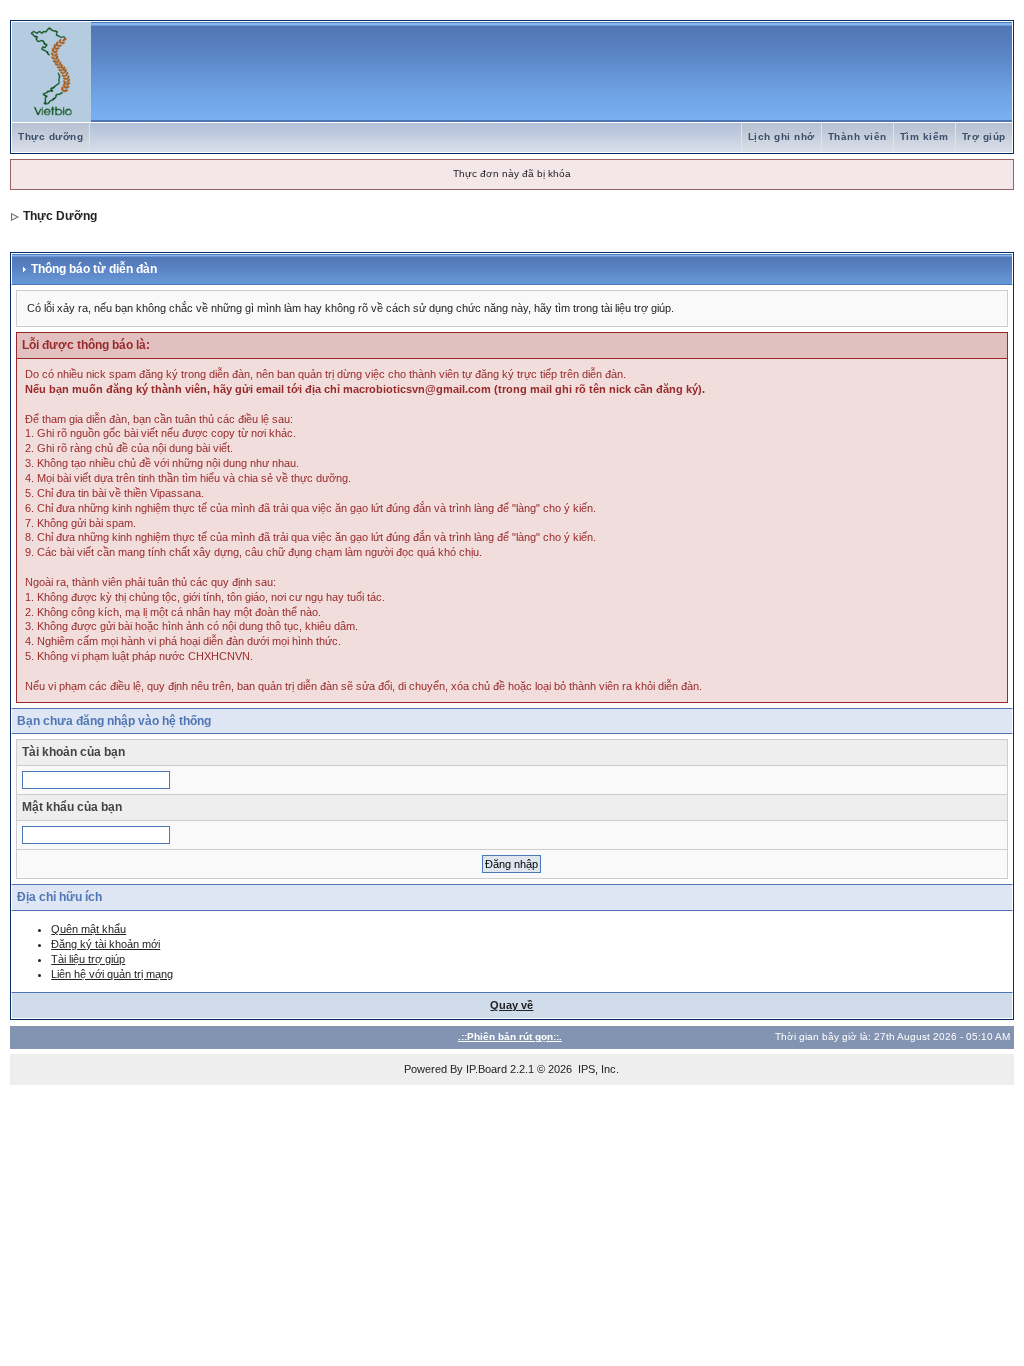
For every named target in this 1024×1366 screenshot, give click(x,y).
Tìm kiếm (924, 136)
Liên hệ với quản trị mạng (112, 974)
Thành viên (857, 136)
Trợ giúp (984, 136)
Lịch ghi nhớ (781, 136)
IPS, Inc (597, 1069)
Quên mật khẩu (88, 929)
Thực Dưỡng (60, 216)
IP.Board (486, 1069)
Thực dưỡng (50, 136)
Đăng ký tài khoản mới (105, 944)
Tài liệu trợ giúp (88, 959)
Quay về (511, 1005)
